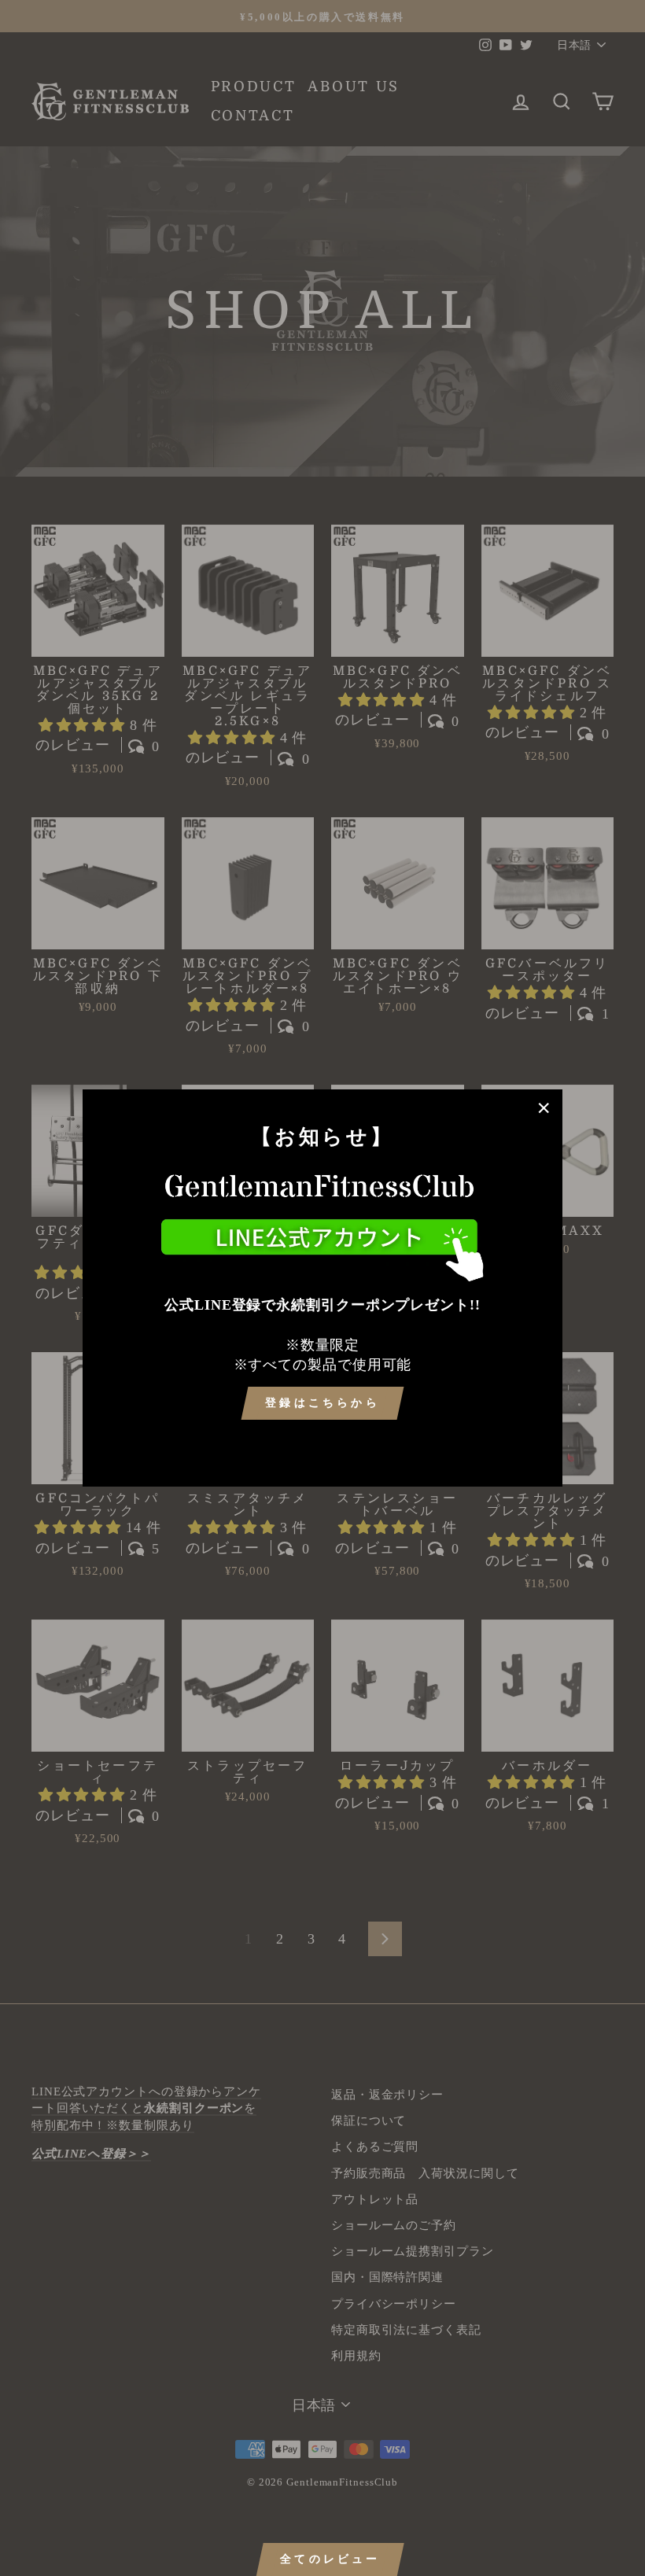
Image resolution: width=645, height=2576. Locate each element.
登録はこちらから (322, 1403)
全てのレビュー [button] (330, 2559)
